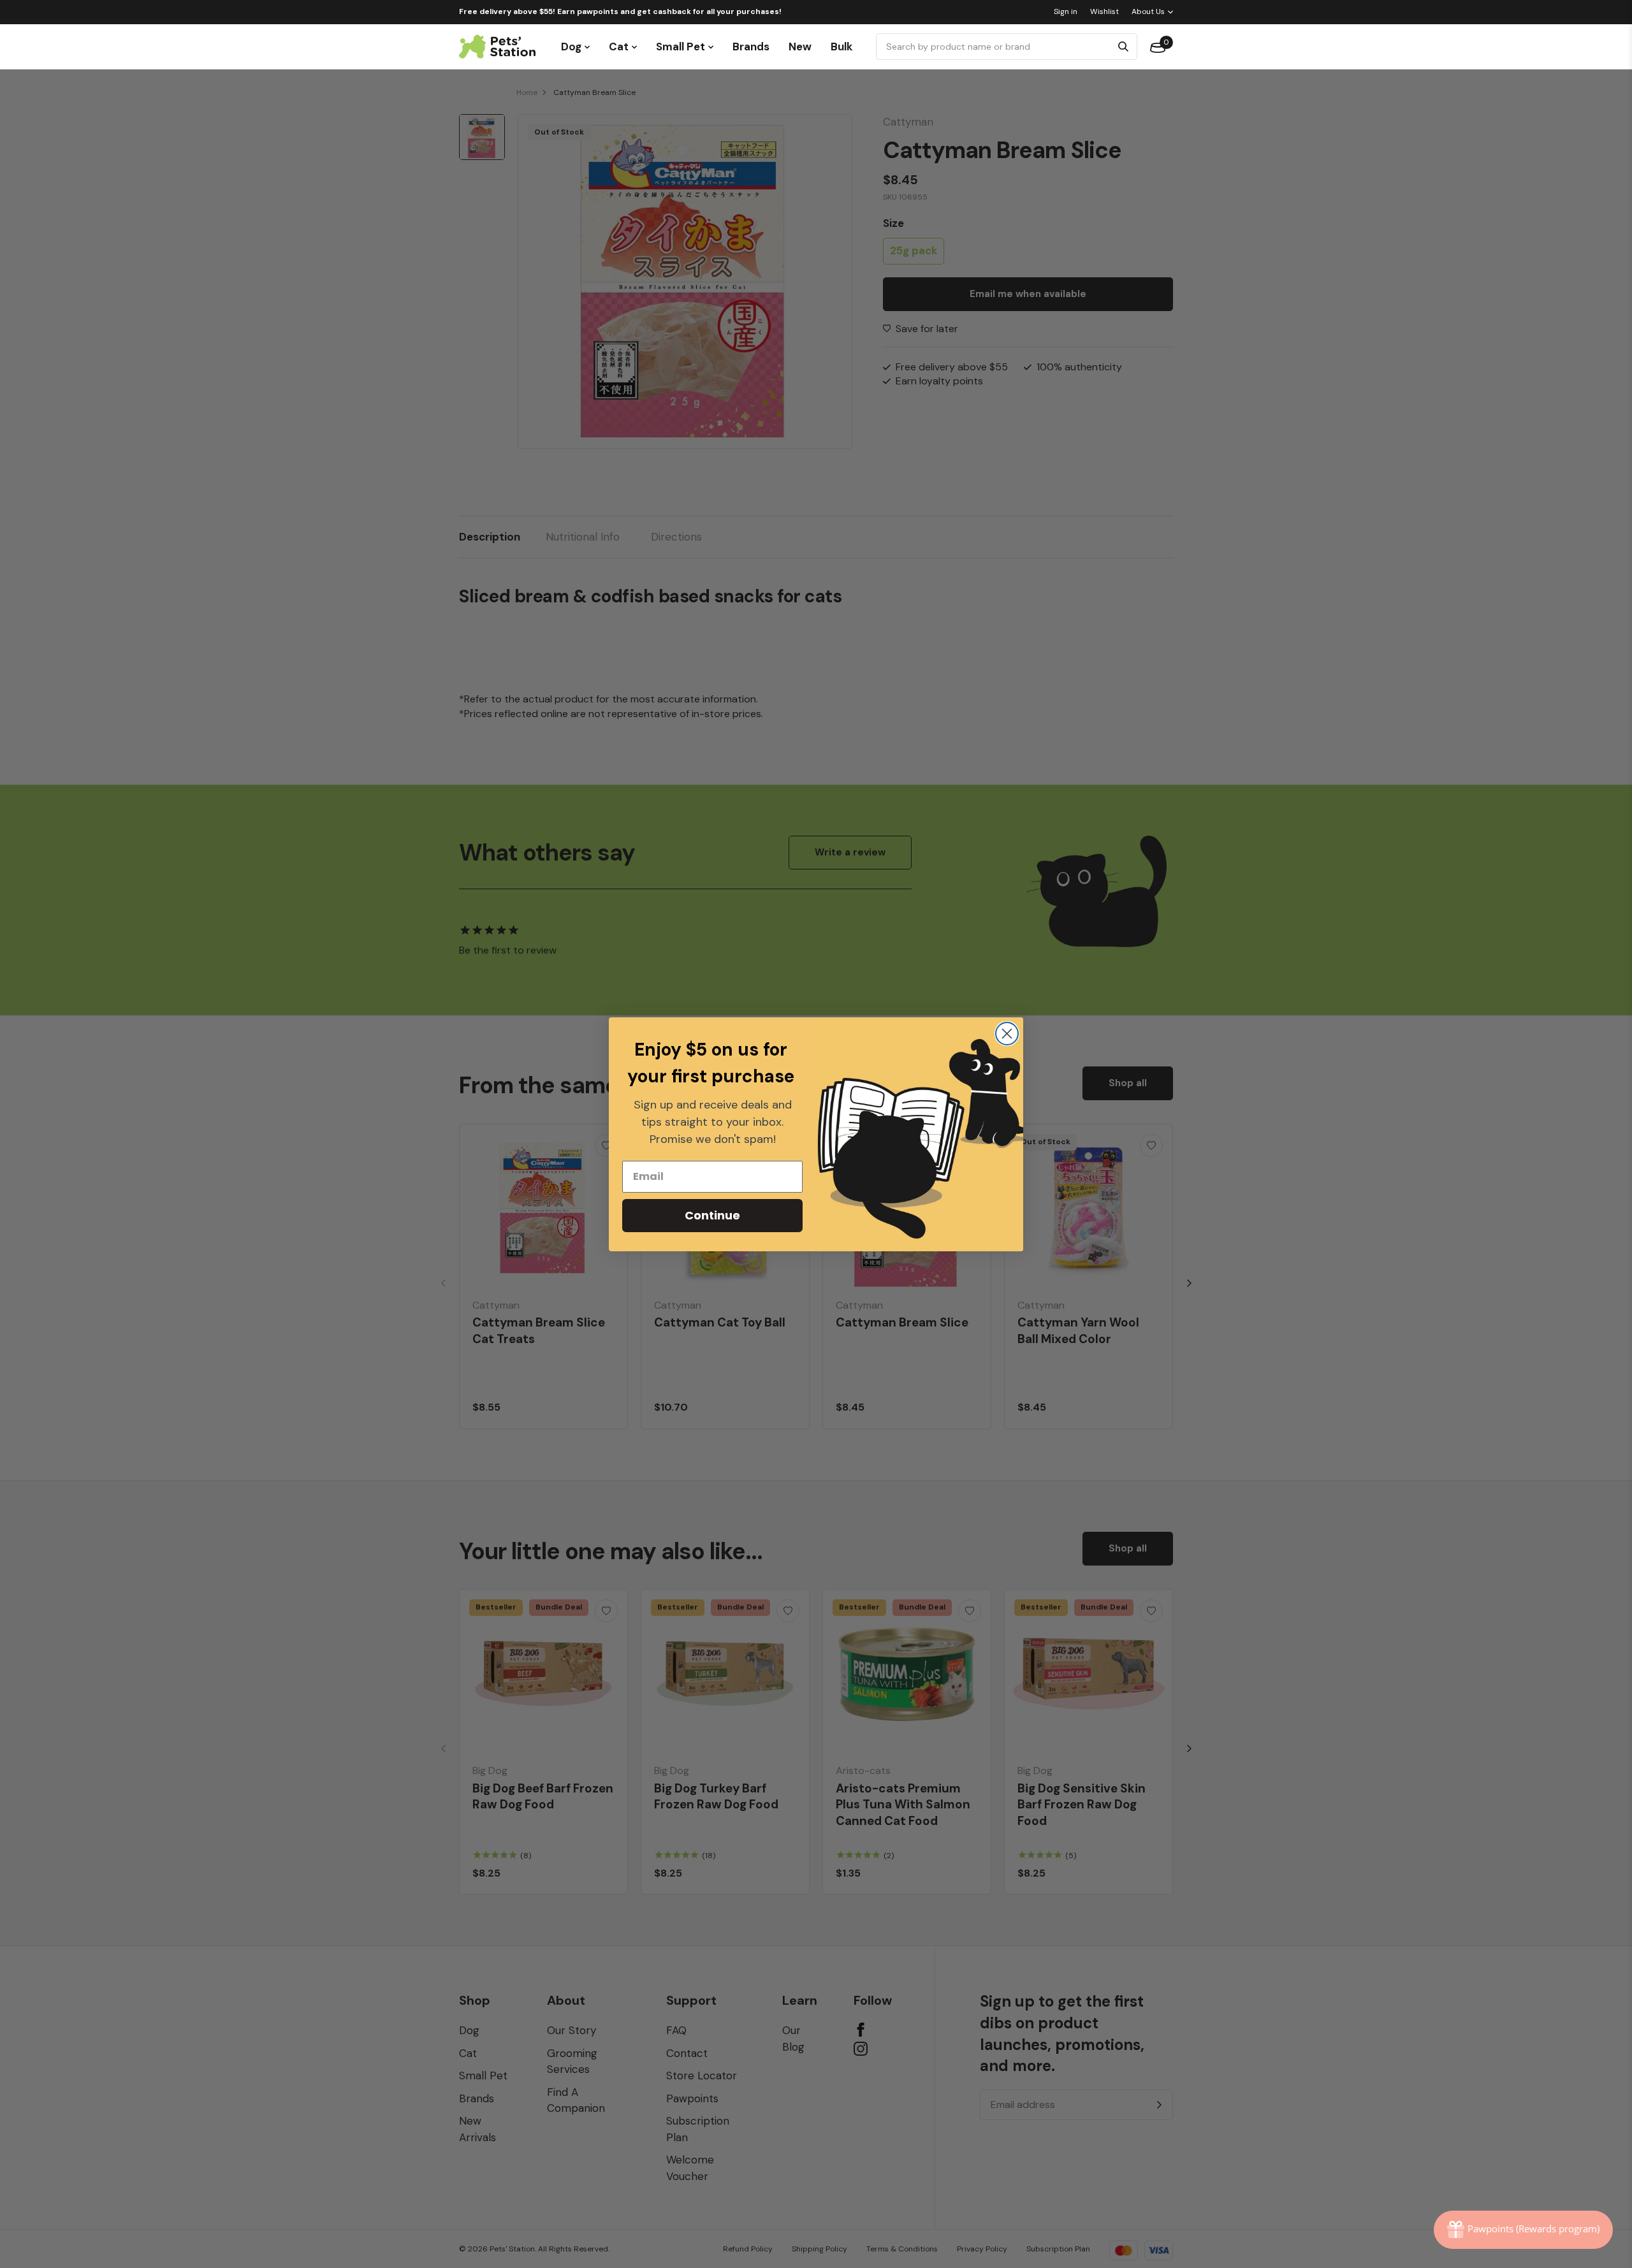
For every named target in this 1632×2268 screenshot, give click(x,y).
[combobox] (995, 47)
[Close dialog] (1007, 1034)
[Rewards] (1523, 2230)
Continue (712, 1215)
